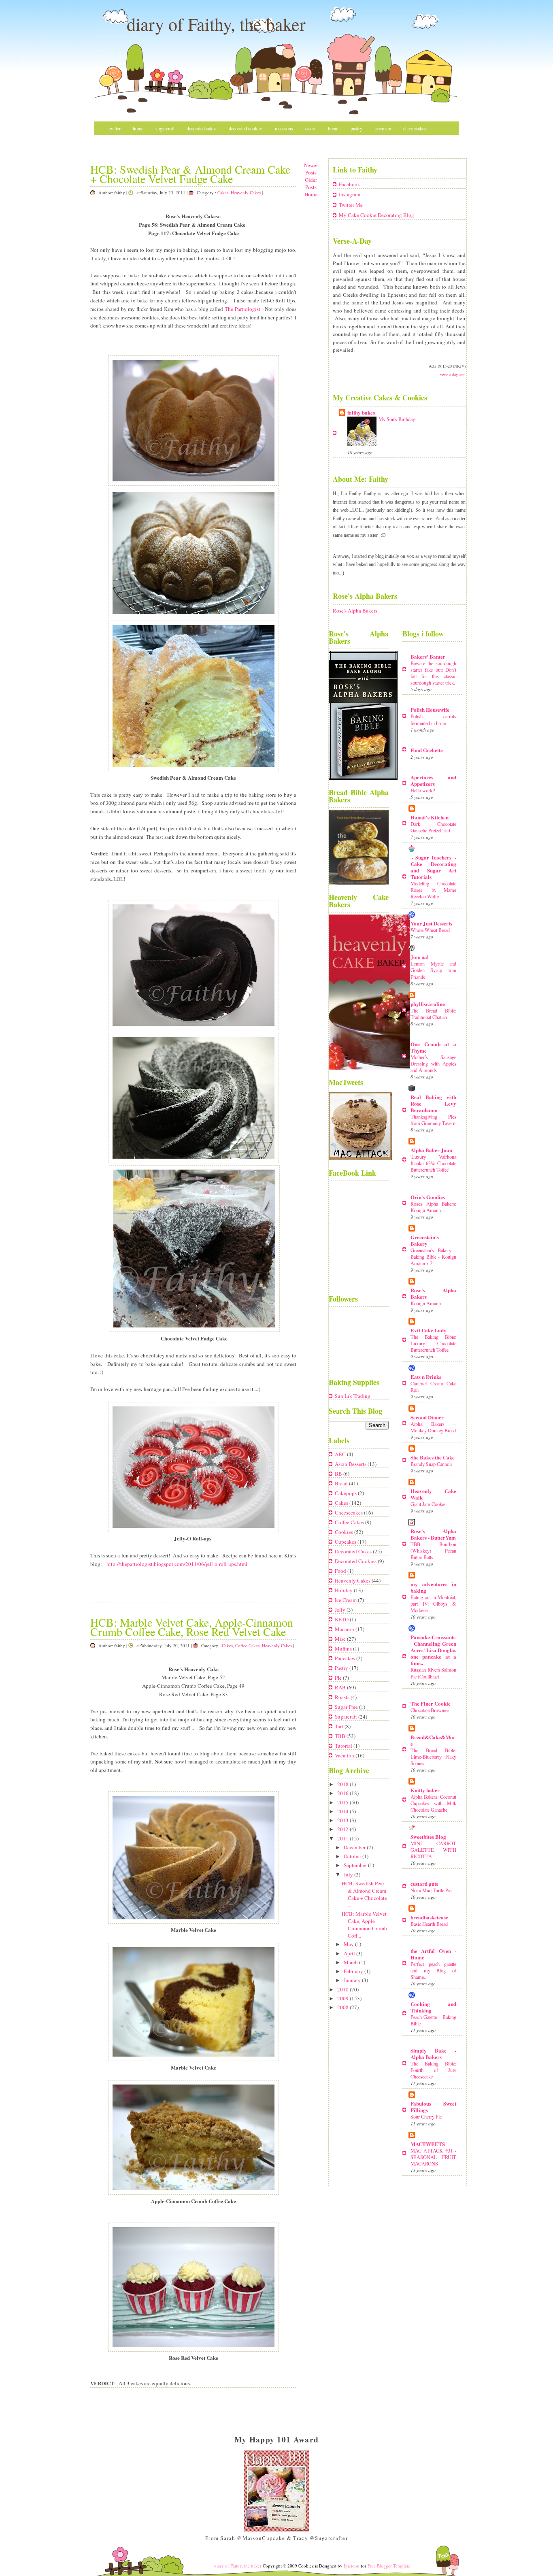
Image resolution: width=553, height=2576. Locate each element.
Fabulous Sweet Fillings (433, 2107)
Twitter (115, 128)
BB (339, 1474)
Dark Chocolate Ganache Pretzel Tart (433, 827)
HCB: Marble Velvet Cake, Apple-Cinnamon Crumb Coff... (364, 1925)
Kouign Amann (426, 1303)
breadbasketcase (429, 1917)
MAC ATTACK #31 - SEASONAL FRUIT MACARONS (433, 2157)
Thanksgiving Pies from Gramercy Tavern (433, 1120)
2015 (343, 1802)
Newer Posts (311, 169)
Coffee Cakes (247, 1645)
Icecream (383, 128)
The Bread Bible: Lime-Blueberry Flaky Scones (433, 1757)
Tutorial (344, 1746)
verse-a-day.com (453, 374)
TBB (341, 1736)
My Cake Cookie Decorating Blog (376, 215)
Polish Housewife (430, 709)
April (350, 1953)
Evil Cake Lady (429, 1330)
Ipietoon (352, 2566)
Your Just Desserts (431, 923)
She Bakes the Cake (433, 1457)
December (355, 1847)
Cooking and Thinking (433, 2007)
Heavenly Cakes (246, 193)
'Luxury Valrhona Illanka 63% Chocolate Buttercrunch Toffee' (433, 1163)
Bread (333, 128)
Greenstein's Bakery (425, 1240)
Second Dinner (427, 1417)
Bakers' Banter (428, 656)
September (356, 1865)
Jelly (341, 1610)
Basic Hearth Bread (429, 1924)
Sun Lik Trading (353, 1396)
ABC (341, 1454)
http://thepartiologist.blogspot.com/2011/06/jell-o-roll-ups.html (177, 1564)
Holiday (344, 1590)
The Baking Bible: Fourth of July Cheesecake (433, 2070)
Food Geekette (427, 750)
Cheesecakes (415, 128)
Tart (340, 1726)
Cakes (311, 128)
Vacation (345, 1755)
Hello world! (423, 790)
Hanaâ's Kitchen (430, 817)
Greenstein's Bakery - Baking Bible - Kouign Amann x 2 (433, 1257)
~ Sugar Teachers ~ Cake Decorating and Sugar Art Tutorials (433, 867)
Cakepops (346, 1493)
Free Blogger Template (389, 2566)
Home (138, 128)
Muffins (344, 1649)
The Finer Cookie (431, 1703)
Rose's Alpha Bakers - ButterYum (433, 1534)
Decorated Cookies (246, 128)
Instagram (350, 194)
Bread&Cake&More (433, 1740)
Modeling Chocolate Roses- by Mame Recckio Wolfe (433, 890)
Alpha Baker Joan (431, 1150)
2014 (343, 1811)
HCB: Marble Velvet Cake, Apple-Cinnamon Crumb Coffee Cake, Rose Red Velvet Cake (192, 1627)
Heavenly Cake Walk (433, 1494)
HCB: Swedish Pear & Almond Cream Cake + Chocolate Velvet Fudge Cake (190, 174)
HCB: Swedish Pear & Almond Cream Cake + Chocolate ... (364, 1894)
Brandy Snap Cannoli (431, 1464)
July (349, 1874)
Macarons (284, 128)
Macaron (345, 1629)
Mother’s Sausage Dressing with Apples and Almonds (433, 1064)
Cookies (345, 1532)
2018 (343, 1784)
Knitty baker (425, 1790)
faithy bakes (361, 412)
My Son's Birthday (397, 419)
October (353, 1856)
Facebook (350, 184)
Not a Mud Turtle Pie (431, 1890)
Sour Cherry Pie (426, 2117)
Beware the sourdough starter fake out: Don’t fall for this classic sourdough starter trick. (433, 673)
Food (341, 1571)
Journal (420, 957)
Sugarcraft (165, 128)
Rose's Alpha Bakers (355, 610)
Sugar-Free (347, 1707)
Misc (113, 142)
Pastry (356, 128)
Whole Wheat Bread (430, 930)
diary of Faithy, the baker (216, 24)
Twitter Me (351, 205)
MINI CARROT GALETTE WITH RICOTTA (433, 1850)
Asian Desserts (351, 1464)
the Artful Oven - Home (433, 1954)
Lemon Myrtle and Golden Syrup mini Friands (433, 970)
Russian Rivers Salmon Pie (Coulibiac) (433, 1673)
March (351, 1962)
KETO (342, 1619)
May (349, 1944)
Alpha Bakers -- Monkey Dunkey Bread (433, 1427)
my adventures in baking (433, 1587)
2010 (343, 1989)
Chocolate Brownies (430, 1710)
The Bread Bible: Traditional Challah (433, 1014)
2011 (343, 1838)
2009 (343, 1998)
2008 (343, 2007)
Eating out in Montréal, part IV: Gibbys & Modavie (433, 1604)
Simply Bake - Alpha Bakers (433, 2054)
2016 (343, 1793)
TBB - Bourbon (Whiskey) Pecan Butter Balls (433, 1551)
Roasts (343, 1697)
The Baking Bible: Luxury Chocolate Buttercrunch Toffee (433, 1343)
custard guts (424, 1884)
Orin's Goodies (428, 1197)
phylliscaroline (428, 1004)
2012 (343, 1829)
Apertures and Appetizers (433, 780)
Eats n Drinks (426, 1377)
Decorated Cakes (202, 128)
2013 (343, 1820)
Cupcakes (346, 1542)
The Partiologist (242, 309)
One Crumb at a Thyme (433, 1047)
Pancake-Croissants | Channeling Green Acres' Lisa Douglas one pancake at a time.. (433, 1650)
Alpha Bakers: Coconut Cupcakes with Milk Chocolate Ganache (433, 1803)
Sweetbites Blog (428, 1837)
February (354, 1971)
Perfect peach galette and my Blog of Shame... (433, 1970)
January (353, 1980)
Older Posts (311, 183)
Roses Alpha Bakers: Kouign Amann (433, 1207)
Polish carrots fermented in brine (433, 719)
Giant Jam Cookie (428, 1504)
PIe (339, 1678)
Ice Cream (346, 1600)
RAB (341, 1687)
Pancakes (346, 1658)
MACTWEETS (428, 2144)
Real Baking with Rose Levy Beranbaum (433, 1103)
